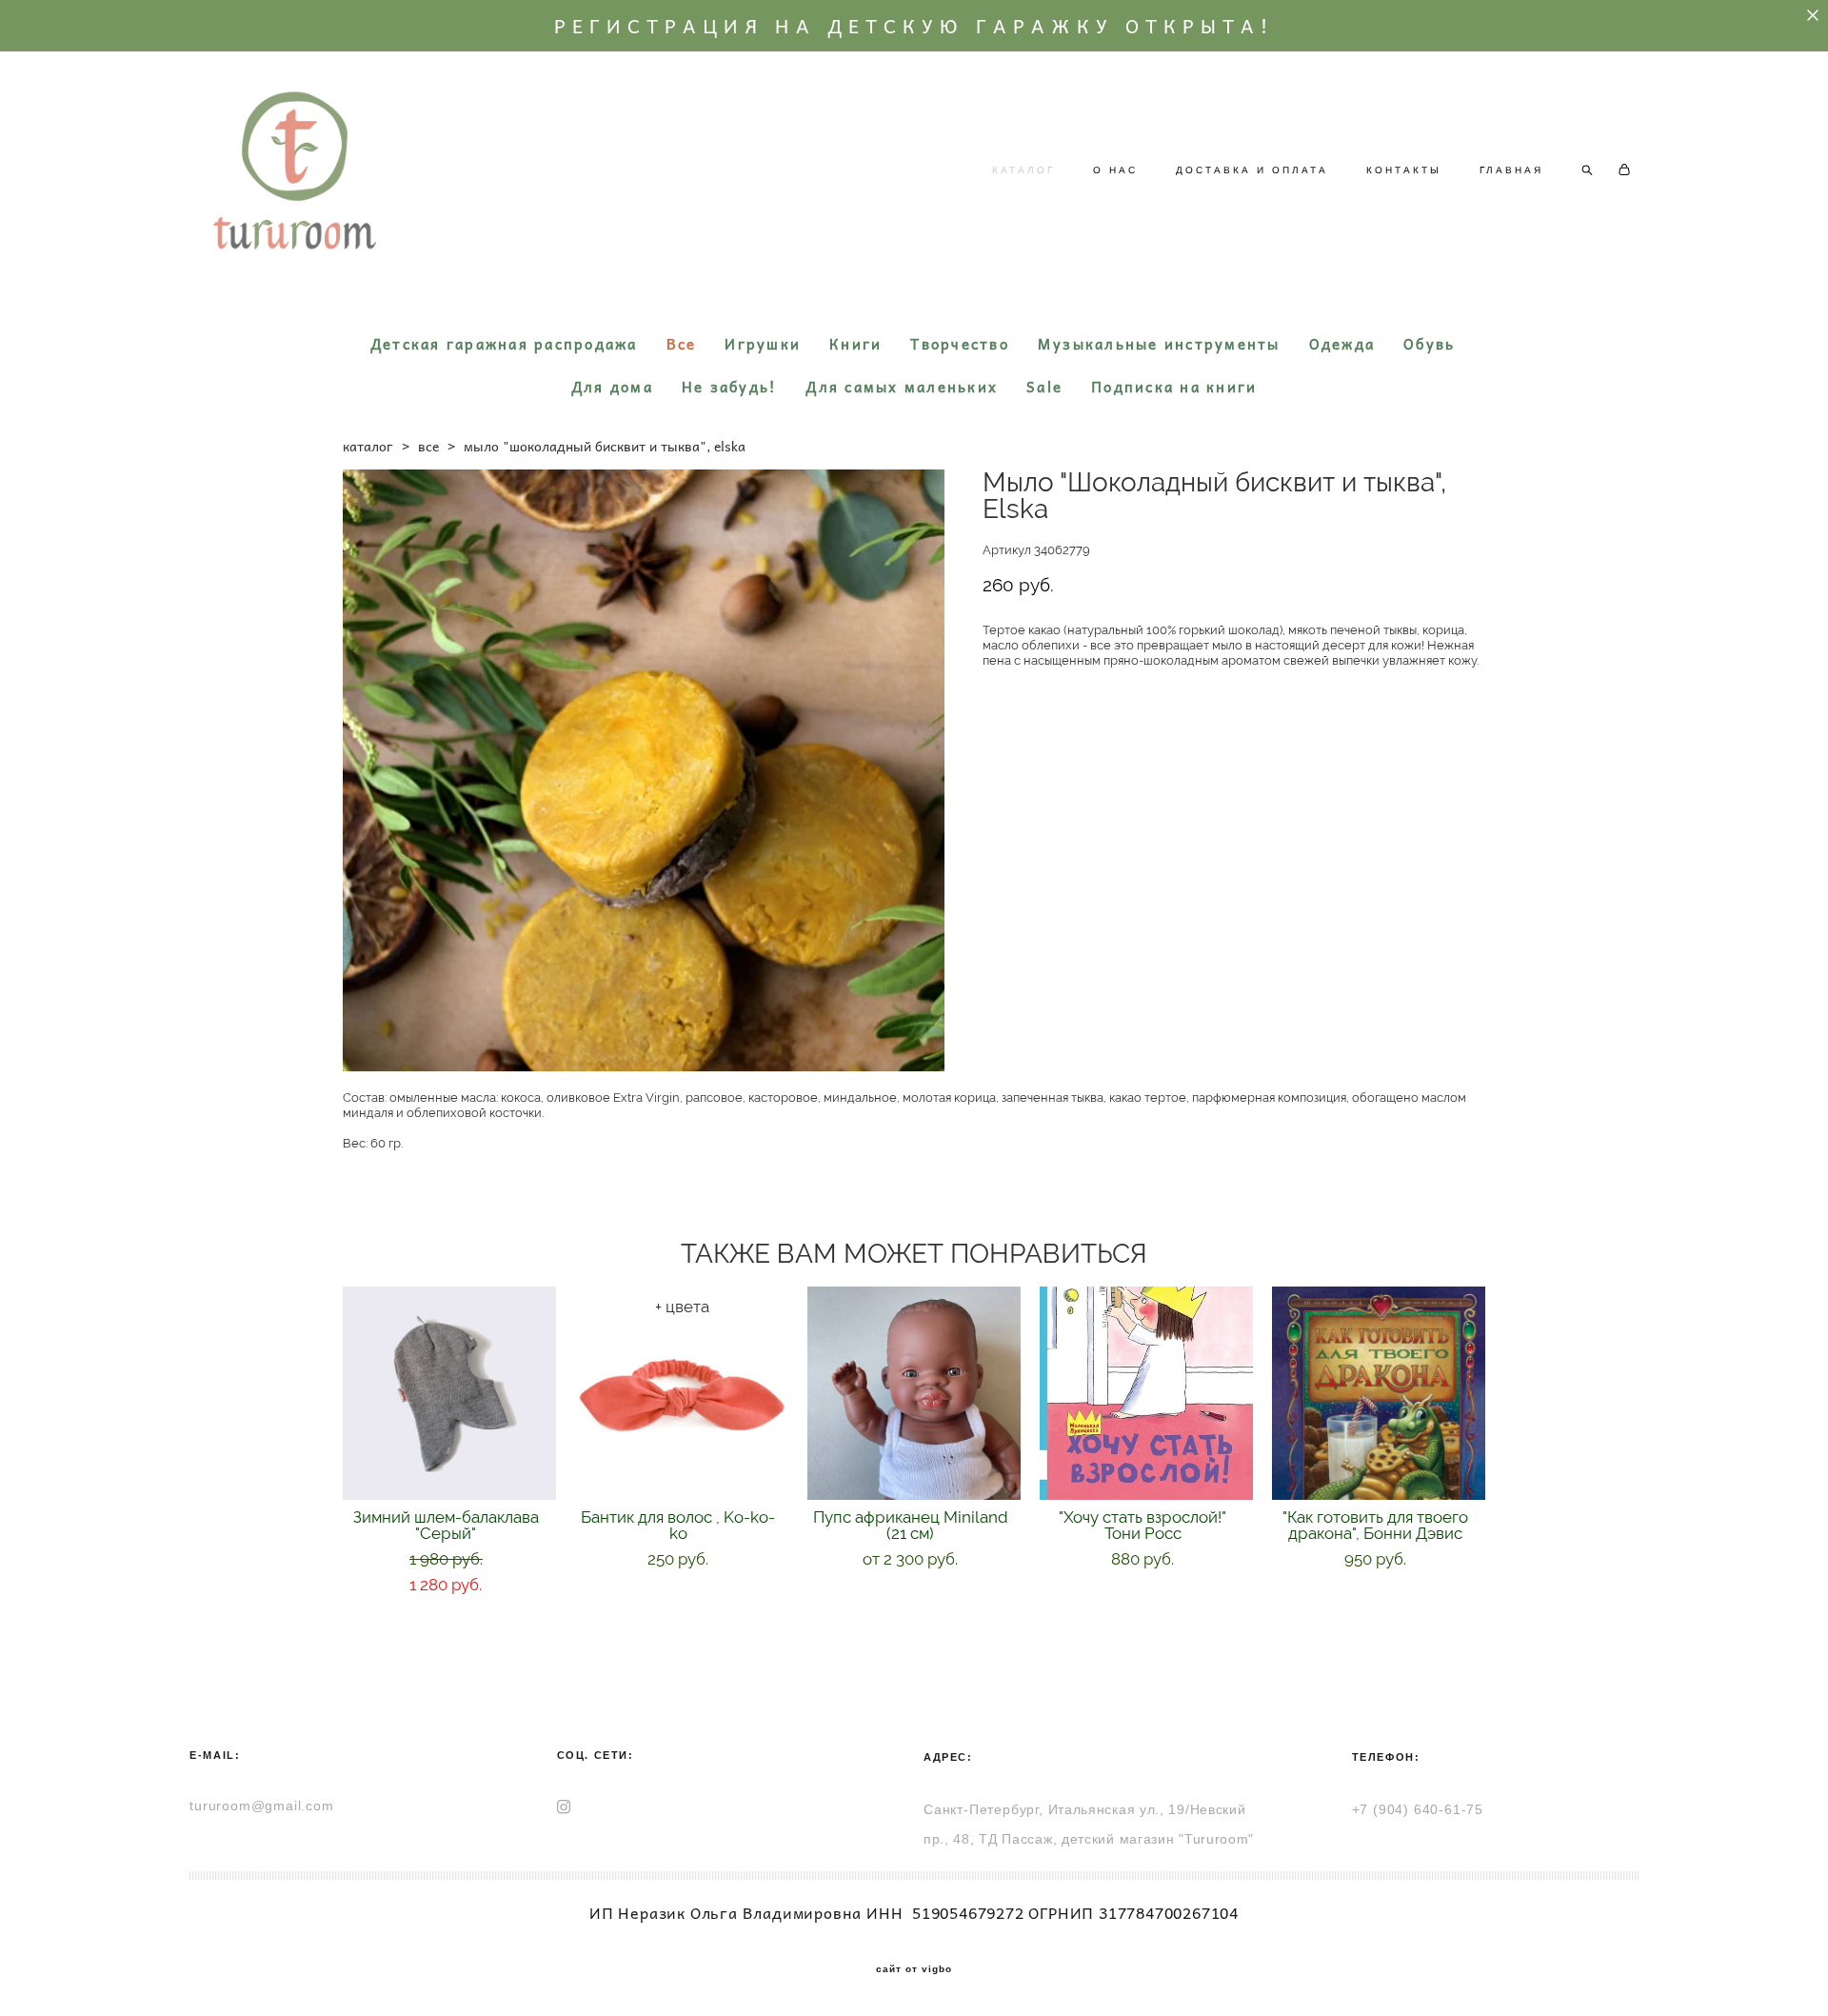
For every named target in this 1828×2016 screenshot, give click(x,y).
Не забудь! (730, 387)
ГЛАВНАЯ (1511, 170)
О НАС (1115, 170)
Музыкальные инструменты (1159, 344)
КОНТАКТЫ (1404, 170)
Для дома (612, 387)
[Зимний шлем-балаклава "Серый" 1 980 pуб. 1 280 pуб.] (449, 1393)
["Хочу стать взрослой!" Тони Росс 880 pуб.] (1146, 1393)
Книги (855, 344)
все (428, 446)
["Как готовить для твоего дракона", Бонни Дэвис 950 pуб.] (1379, 1393)
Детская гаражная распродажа (504, 344)
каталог (368, 446)
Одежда (1342, 344)
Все (682, 344)
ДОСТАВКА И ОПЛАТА (1252, 170)
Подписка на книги (1174, 387)
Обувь (1429, 344)
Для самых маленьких (902, 387)
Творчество (960, 344)
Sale (1044, 387)
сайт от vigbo (914, 1969)
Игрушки (763, 344)
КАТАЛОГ (1023, 170)
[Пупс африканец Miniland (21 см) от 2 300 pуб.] (914, 1393)
